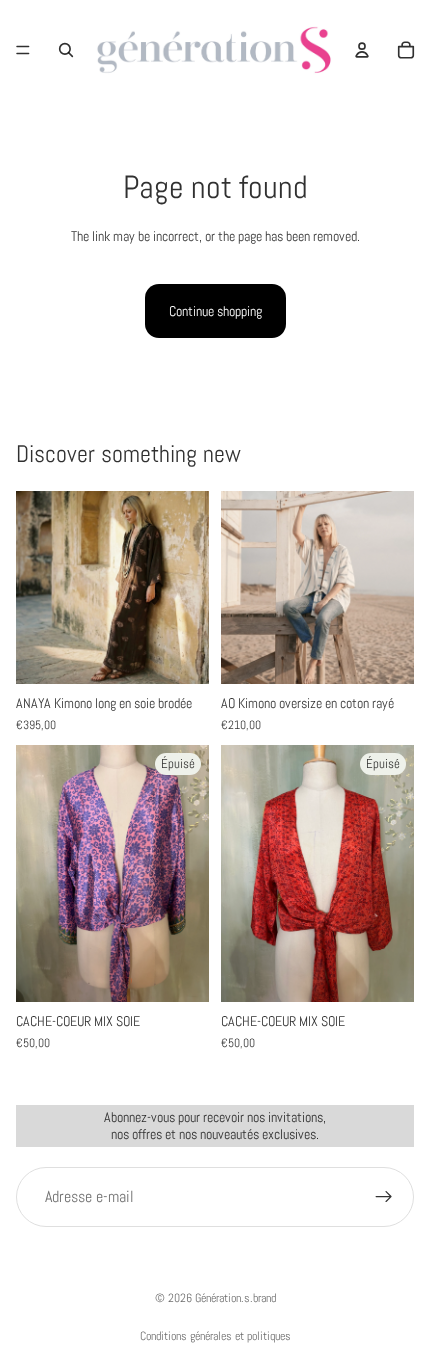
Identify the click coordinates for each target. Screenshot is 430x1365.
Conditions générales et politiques (215, 1336)
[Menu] (23, 50)
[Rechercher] (66, 50)
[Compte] (362, 50)
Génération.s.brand (235, 1298)
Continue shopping (215, 311)
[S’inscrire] (384, 1197)
